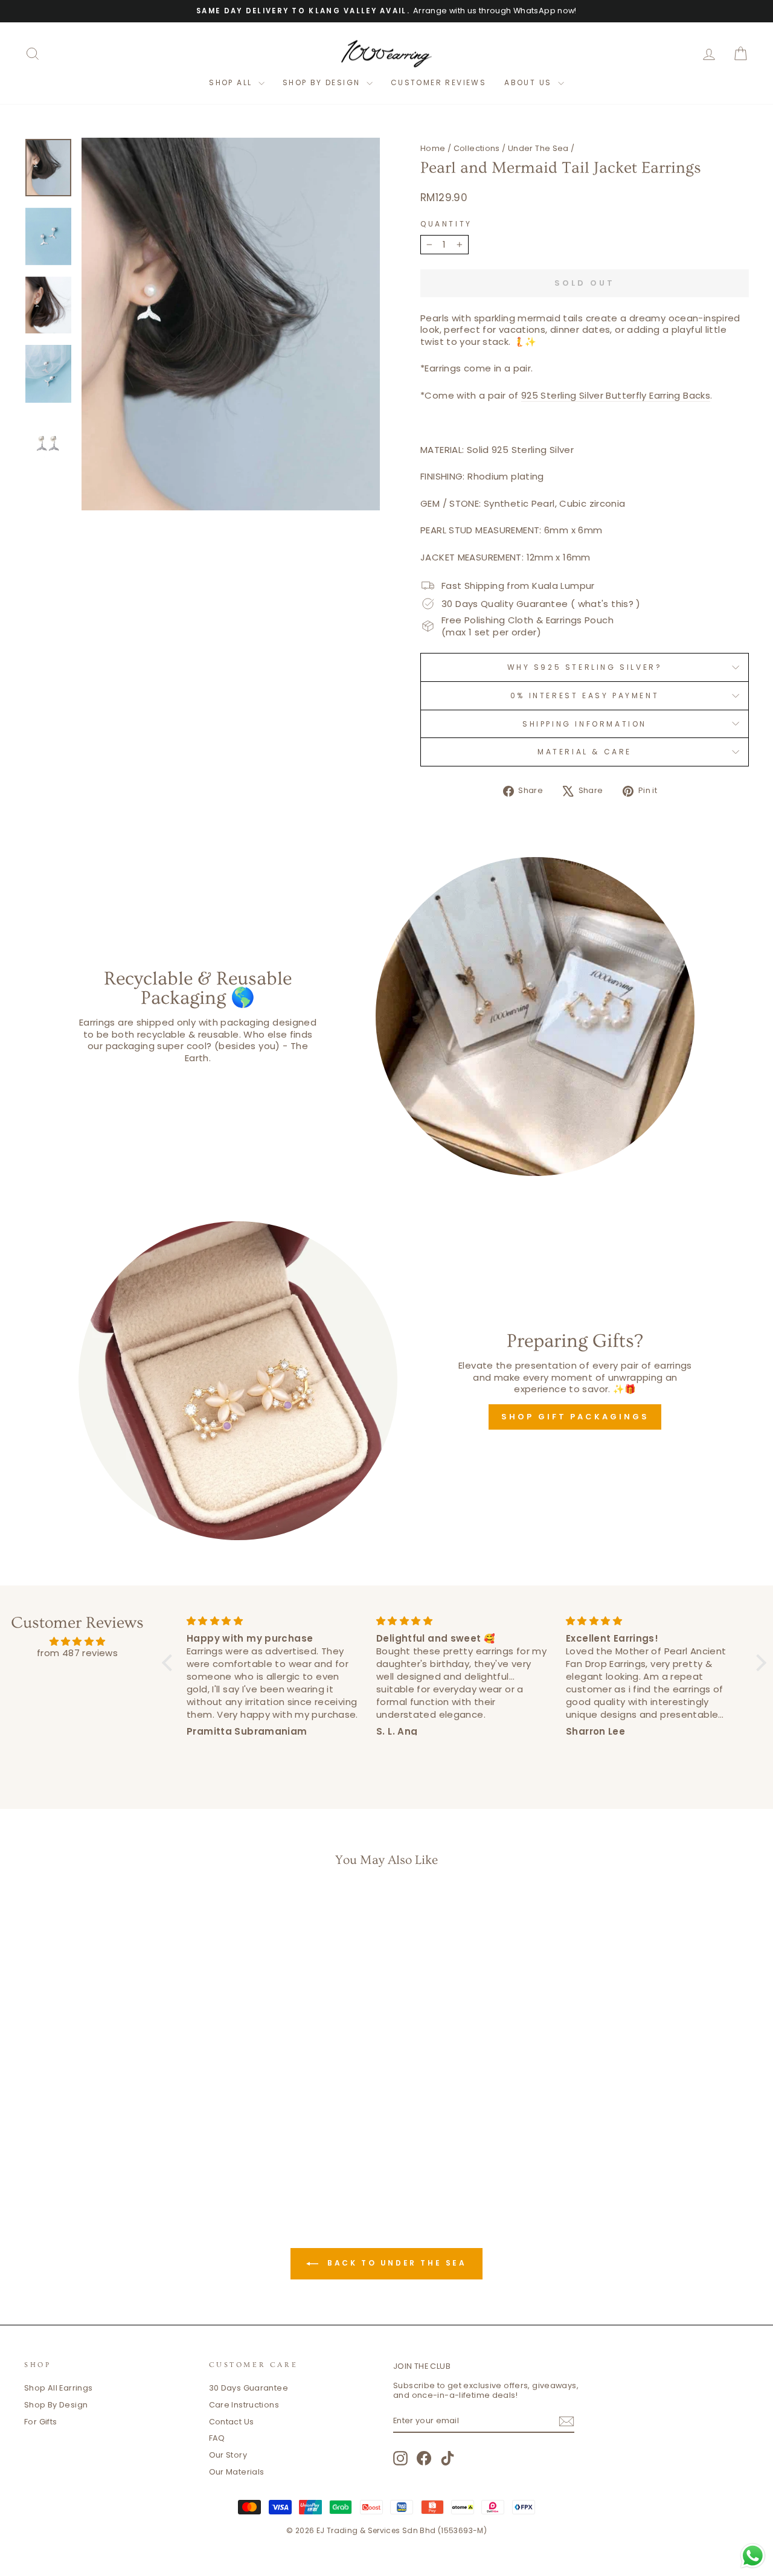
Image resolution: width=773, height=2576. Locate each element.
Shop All (232, 82)
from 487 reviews (77, 1653)
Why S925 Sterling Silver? (585, 667)
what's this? (606, 604)
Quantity (446, 224)
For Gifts (40, 2422)
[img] (77, 1642)
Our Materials (237, 2472)
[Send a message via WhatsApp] (753, 2556)
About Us (530, 82)
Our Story (228, 2455)
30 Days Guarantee (249, 2388)
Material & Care (585, 752)
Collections (477, 148)
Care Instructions (244, 2405)
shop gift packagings (575, 1417)
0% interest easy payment (585, 695)
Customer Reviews (438, 82)
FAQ (217, 2438)
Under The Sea (538, 148)
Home (433, 148)
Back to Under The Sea (395, 2263)
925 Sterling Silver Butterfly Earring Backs (616, 396)
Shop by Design (323, 82)
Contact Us (232, 2422)
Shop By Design (56, 2405)
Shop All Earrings (58, 2388)
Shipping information (585, 724)
